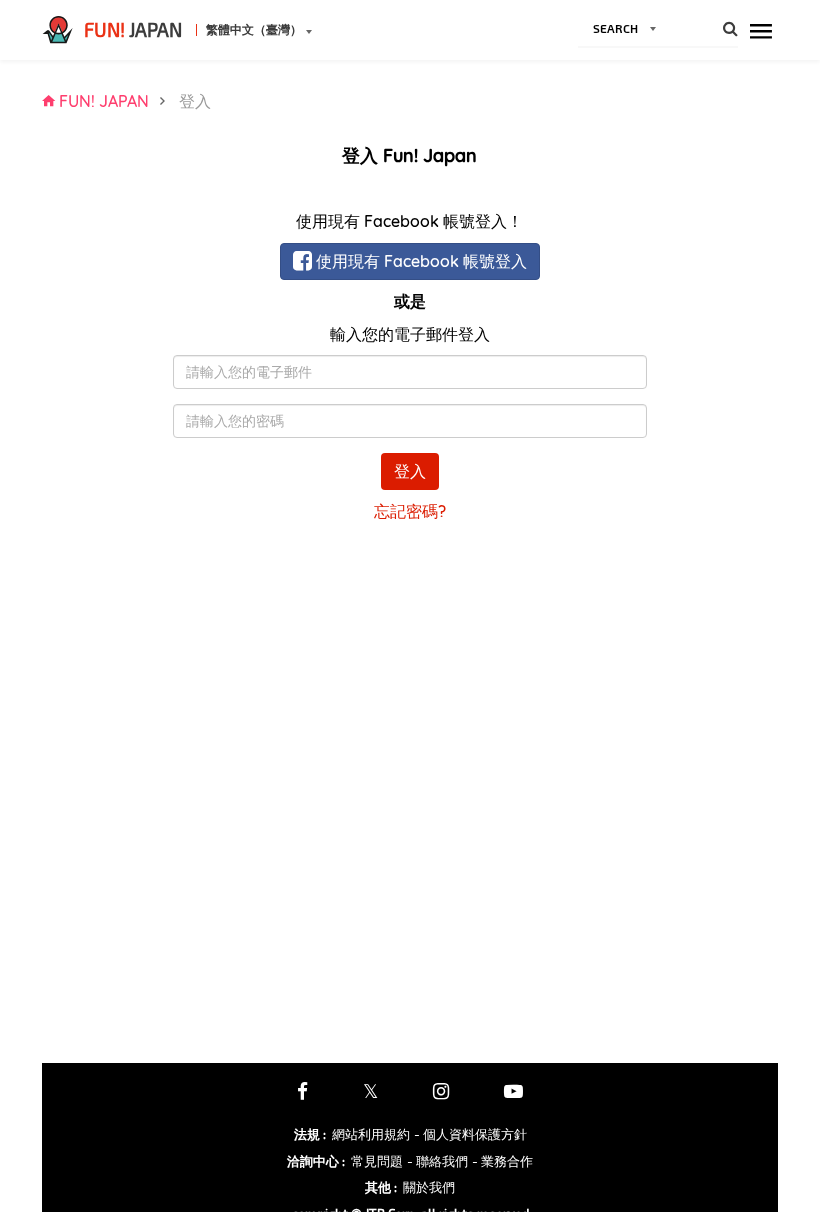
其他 (381, 1187)
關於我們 (429, 1187)
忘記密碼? (410, 511)
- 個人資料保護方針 (470, 1134)
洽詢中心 (316, 1161)
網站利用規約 (371, 1134)
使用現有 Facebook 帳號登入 (419, 261)
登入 (410, 471)
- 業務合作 (502, 1161)
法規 (310, 1134)
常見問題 (377, 1161)
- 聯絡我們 (437, 1161)
